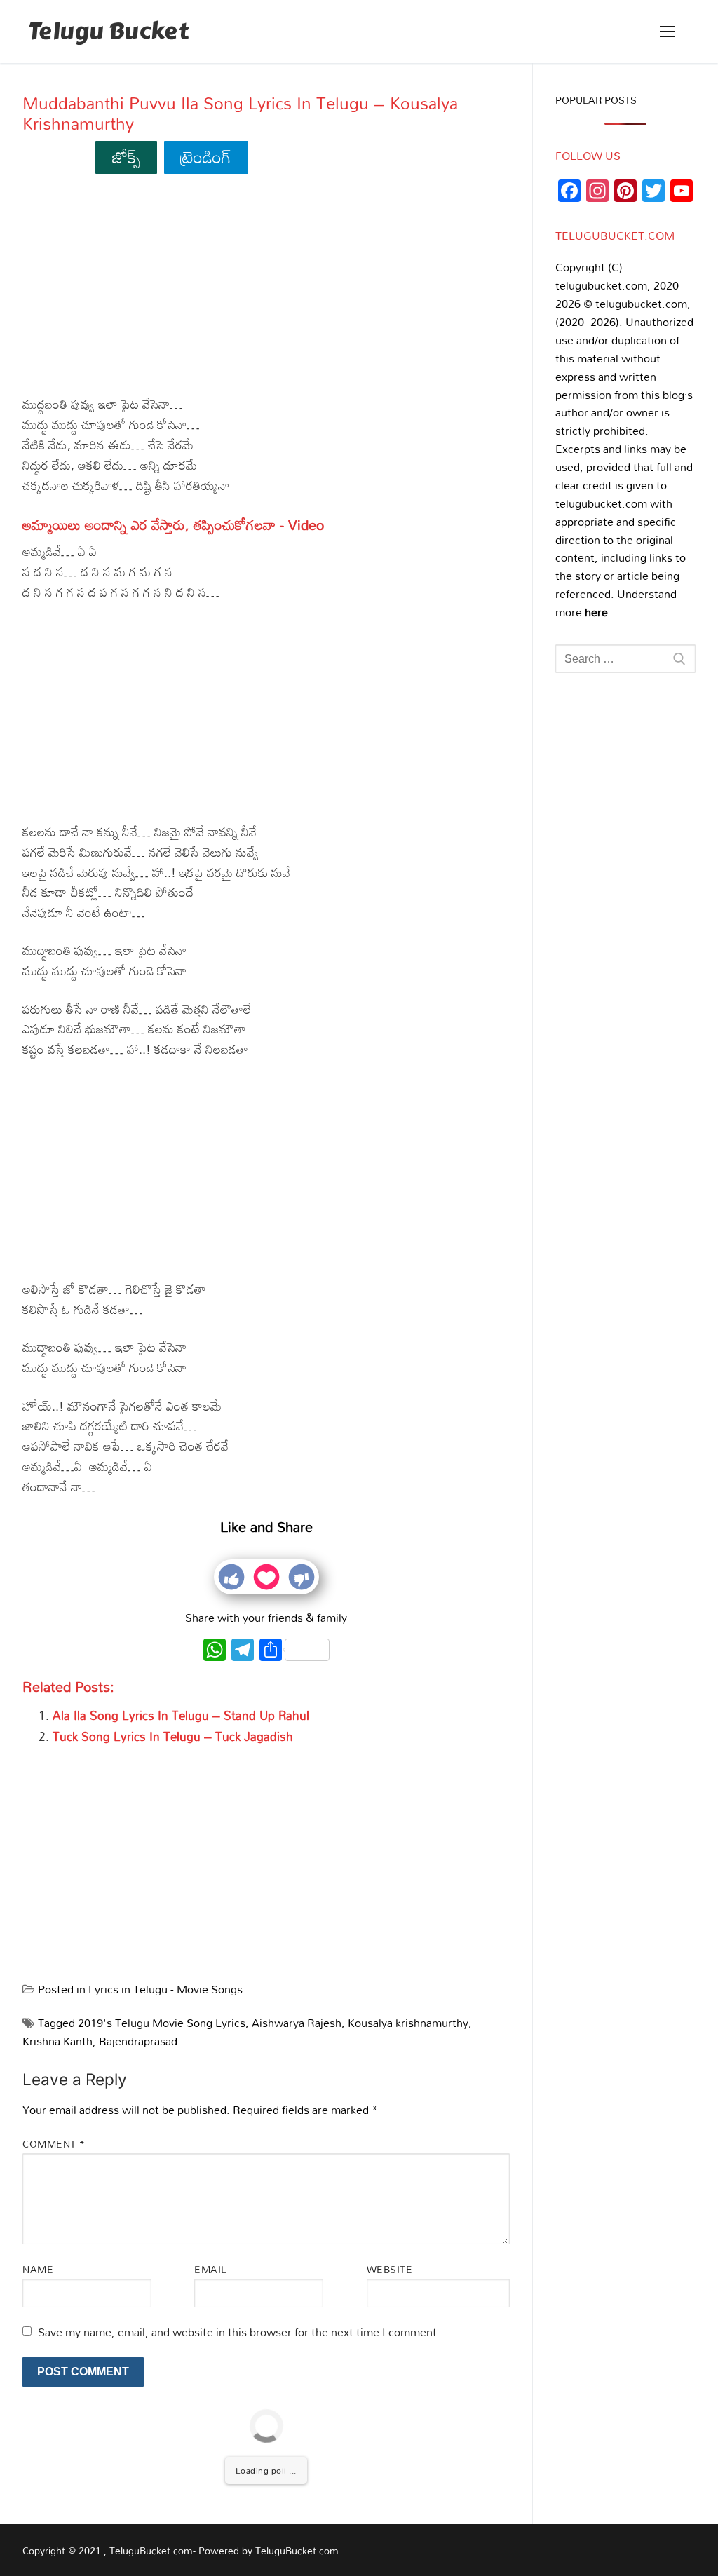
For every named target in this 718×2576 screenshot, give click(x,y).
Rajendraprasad (138, 2041)
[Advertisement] (266, 290)
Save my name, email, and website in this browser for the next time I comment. (239, 2332)
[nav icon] (668, 32)
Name (38, 2269)
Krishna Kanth (57, 2041)
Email (211, 2269)
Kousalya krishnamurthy (408, 2023)
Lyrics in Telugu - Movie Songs (165, 1989)
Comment (54, 2144)
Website (390, 2269)
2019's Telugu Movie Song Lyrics (162, 2023)
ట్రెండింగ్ (206, 157)
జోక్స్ (127, 157)
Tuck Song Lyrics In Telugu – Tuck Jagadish (173, 1736)
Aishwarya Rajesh (297, 2023)
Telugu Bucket (108, 32)
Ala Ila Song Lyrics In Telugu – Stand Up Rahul (181, 1715)
